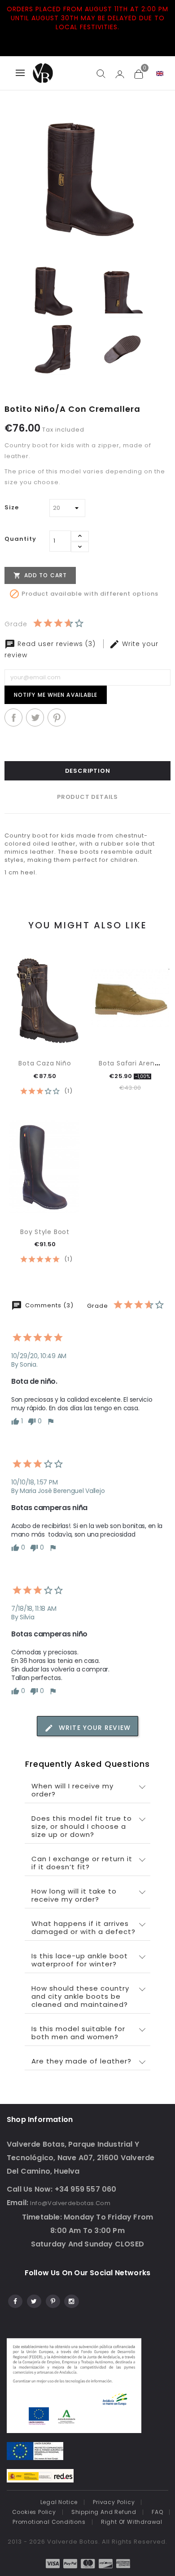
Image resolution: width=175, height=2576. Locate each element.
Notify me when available (56, 695)
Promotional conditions (49, 2522)
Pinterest (57, 718)
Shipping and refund (104, 2512)
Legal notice (59, 2502)
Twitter (33, 2300)
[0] (138, 74)
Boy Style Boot (45, 1232)
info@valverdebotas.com (70, 2203)
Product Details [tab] (87, 797)
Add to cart (40, 575)
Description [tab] (88, 771)
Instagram (71, 2300)
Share (13, 718)
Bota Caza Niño (45, 1063)
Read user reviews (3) (57, 644)
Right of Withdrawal (132, 2522)
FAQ (157, 2512)
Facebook (15, 2300)
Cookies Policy (34, 2512)
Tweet (35, 718)
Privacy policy (114, 2502)
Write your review (94, 1728)
